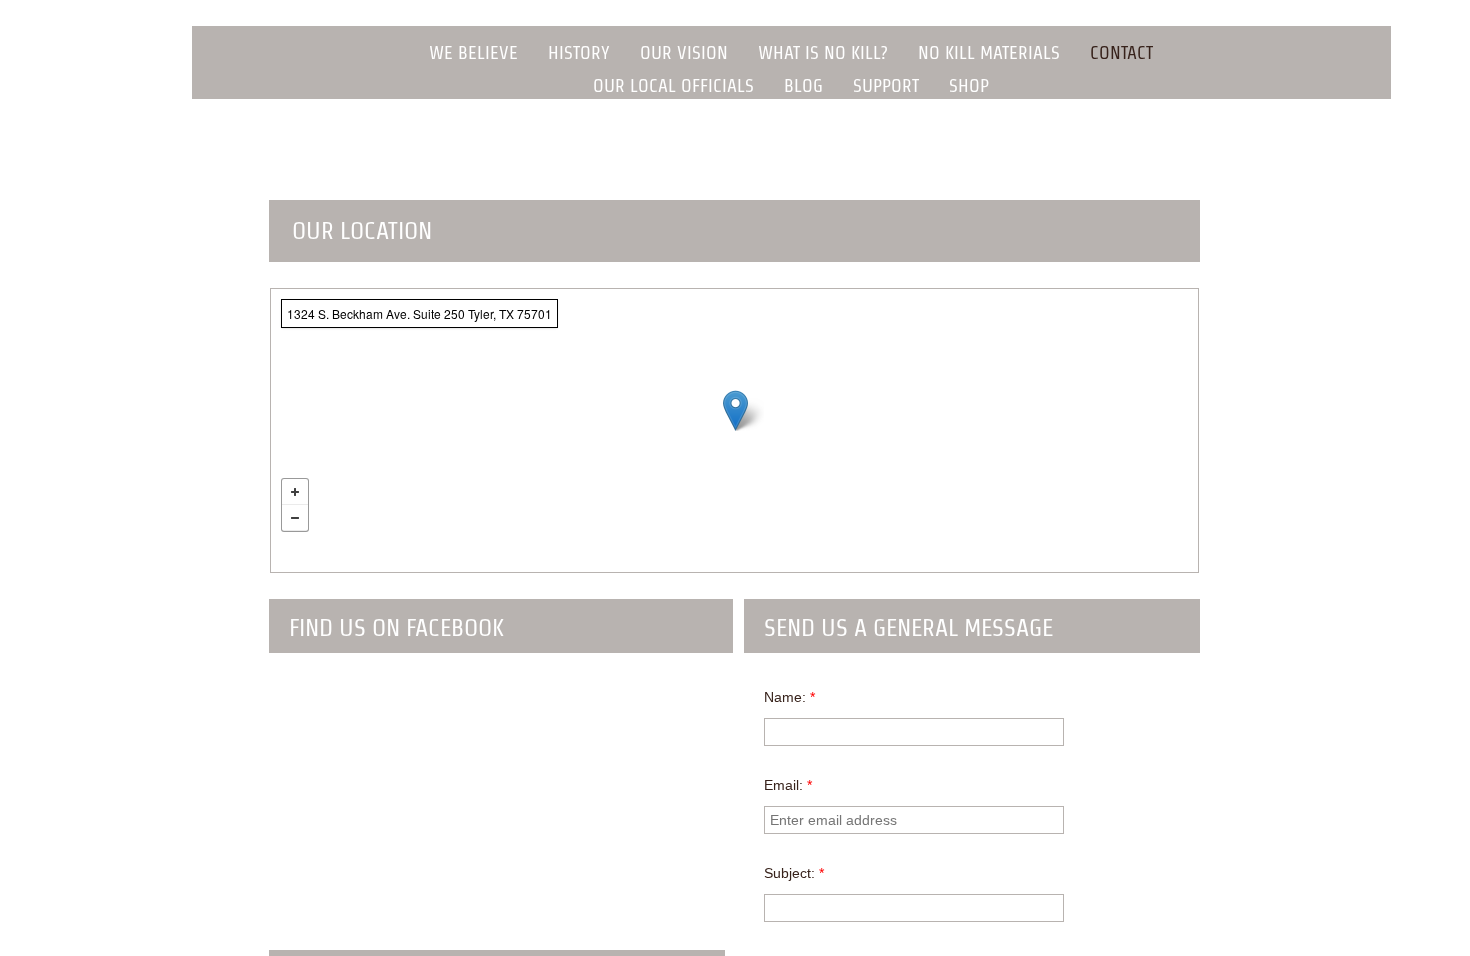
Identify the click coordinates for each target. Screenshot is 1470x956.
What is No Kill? (823, 52)
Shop (969, 85)
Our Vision (684, 52)
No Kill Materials (989, 52)
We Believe (473, 52)
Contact (1121, 52)
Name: (789, 697)
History (579, 52)
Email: (788, 785)
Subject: (794, 873)
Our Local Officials (673, 85)
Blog (803, 85)
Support (886, 85)
